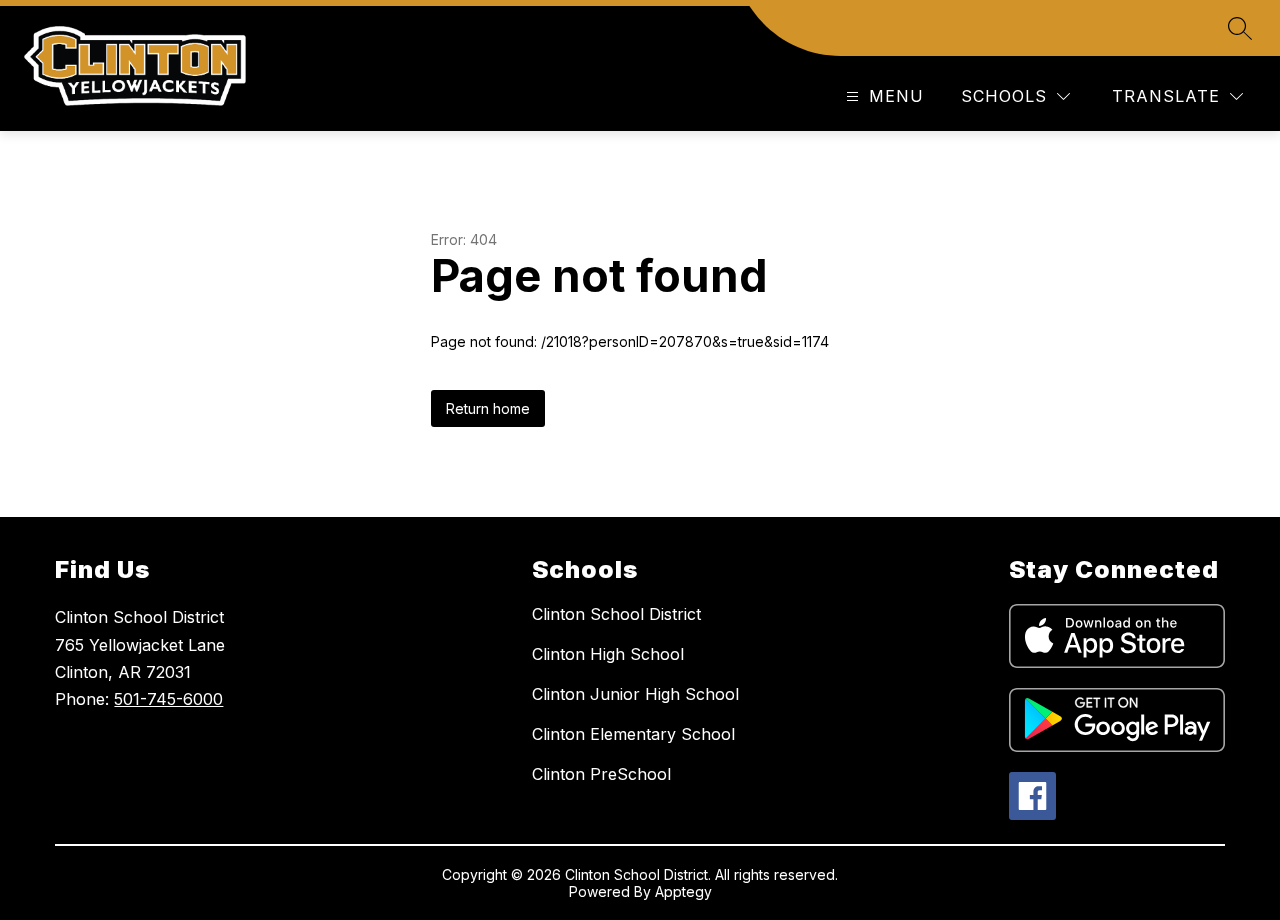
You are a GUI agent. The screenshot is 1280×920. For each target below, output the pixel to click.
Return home (488, 408)
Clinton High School (608, 654)
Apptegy (683, 891)
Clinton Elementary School (633, 734)
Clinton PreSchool (601, 774)
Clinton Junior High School (635, 694)
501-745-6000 (168, 699)
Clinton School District (616, 614)
